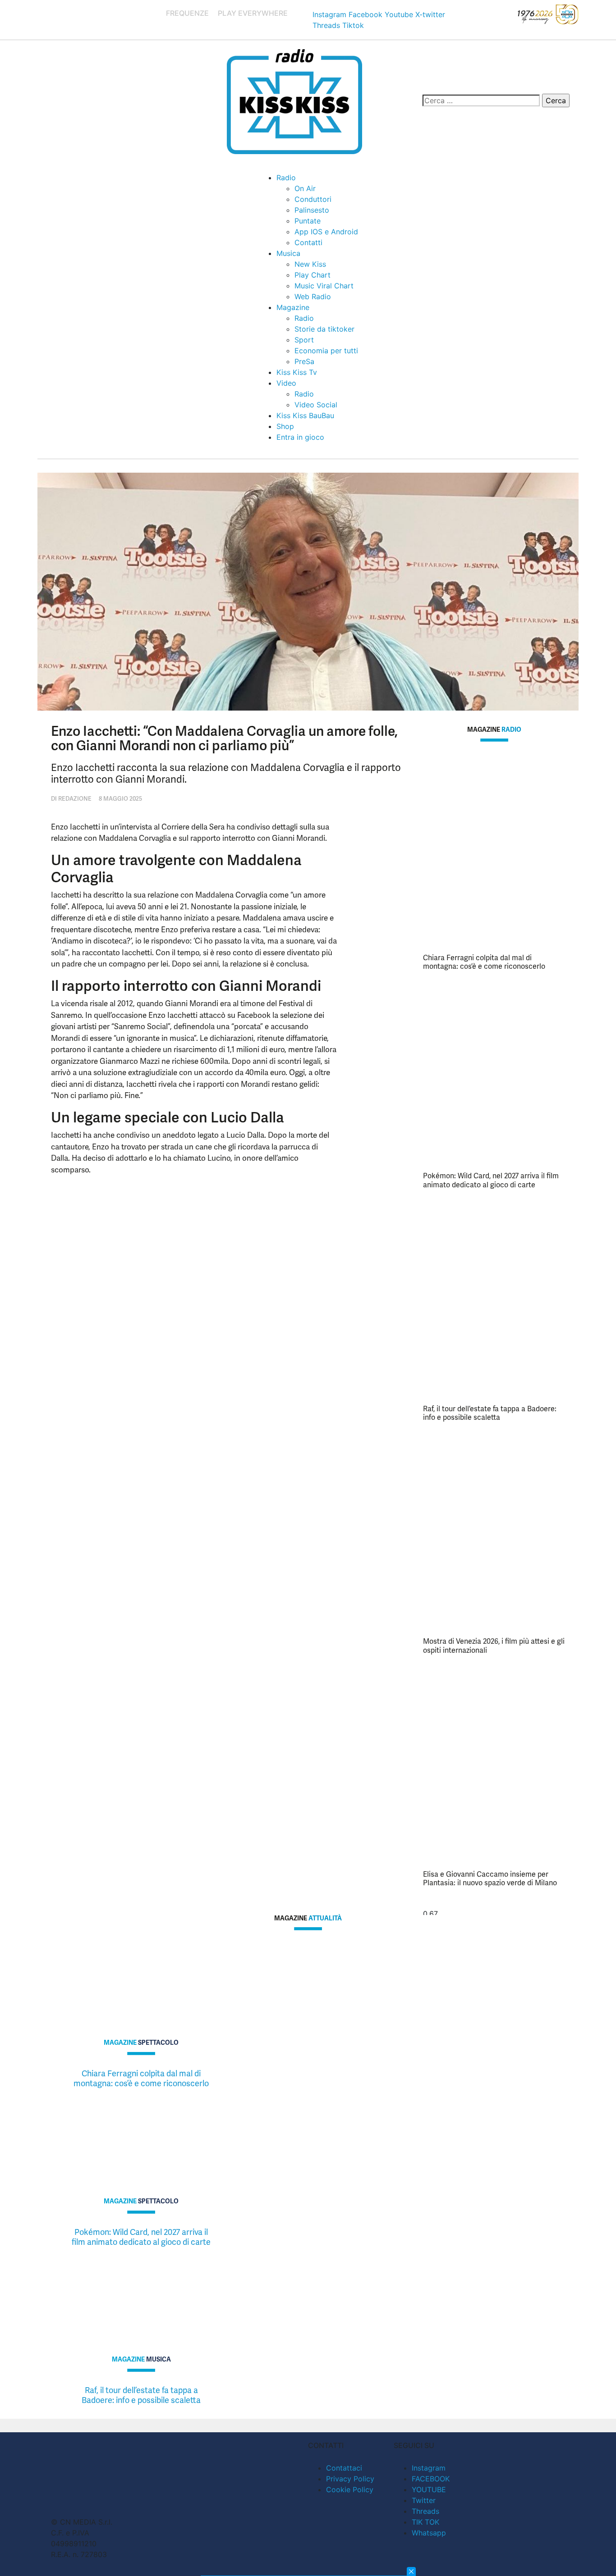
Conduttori (313, 199)
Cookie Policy (350, 2489)
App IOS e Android (326, 232)
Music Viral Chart (324, 286)
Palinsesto (312, 210)
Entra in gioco (300, 437)
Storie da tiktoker (324, 329)
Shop (285, 426)
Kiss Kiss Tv (297, 372)
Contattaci (344, 2468)
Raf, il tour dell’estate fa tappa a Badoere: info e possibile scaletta (490, 1413)
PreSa (304, 361)
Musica (288, 253)
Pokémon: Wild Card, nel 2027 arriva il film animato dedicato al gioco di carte (491, 1180)
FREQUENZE (187, 13)
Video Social (316, 405)
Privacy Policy (350, 2479)
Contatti (308, 242)
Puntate (308, 221)
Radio (286, 178)
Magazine (293, 307)
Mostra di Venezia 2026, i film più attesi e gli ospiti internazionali (494, 1646)
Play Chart (313, 275)
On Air (305, 188)
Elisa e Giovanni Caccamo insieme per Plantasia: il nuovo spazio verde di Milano (490, 1878)
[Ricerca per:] (481, 100)
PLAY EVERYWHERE (253, 13)
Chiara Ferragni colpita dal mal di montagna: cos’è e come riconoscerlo (484, 962)
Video (286, 383)
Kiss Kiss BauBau (305, 415)
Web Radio (313, 296)
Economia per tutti (326, 351)
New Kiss (310, 264)
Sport (304, 340)
